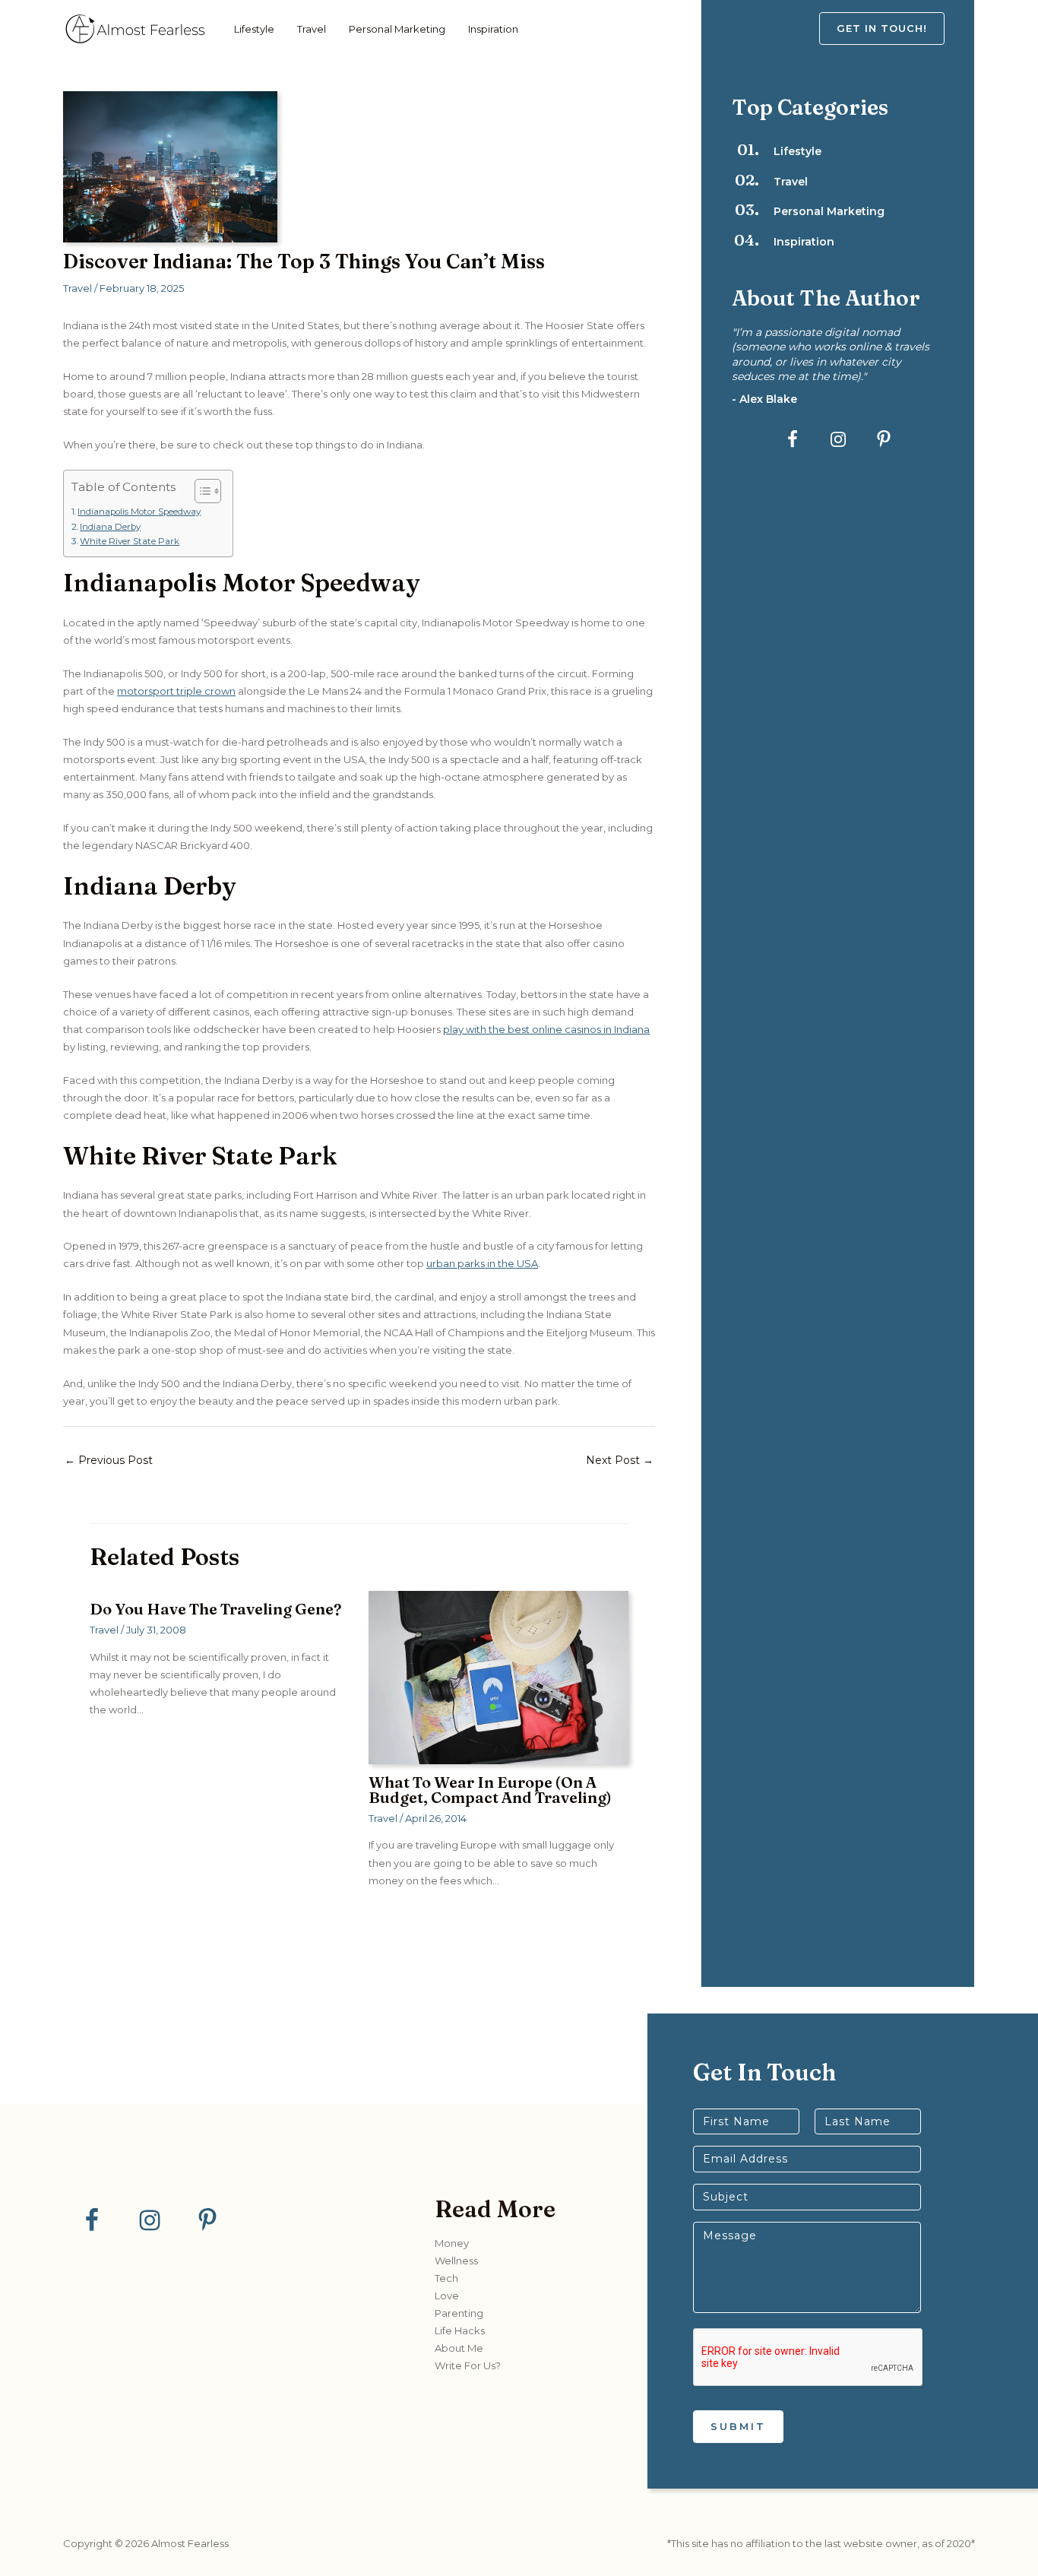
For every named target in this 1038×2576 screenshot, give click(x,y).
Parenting (459, 2313)
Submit (738, 2426)
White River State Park (130, 541)
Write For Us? (468, 2365)
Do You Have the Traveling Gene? (215, 1609)
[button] (897, 29)
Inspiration (493, 29)
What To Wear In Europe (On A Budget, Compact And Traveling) (490, 1790)
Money (452, 2243)
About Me (459, 2348)
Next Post (620, 1460)
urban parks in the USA (482, 1263)
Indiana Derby (110, 527)
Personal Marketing (397, 29)
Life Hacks (460, 2330)
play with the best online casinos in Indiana (546, 1029)
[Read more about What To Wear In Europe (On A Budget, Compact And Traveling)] (498, 1677)
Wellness (456, 2261)
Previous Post (109, 1460)
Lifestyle (254, 29)
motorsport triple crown (176, 691)
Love (447, 2296)
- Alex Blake (764, 399)
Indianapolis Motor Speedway (139, 512)
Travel (312, 29)
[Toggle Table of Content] (200, 491)
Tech (446, 2278)
